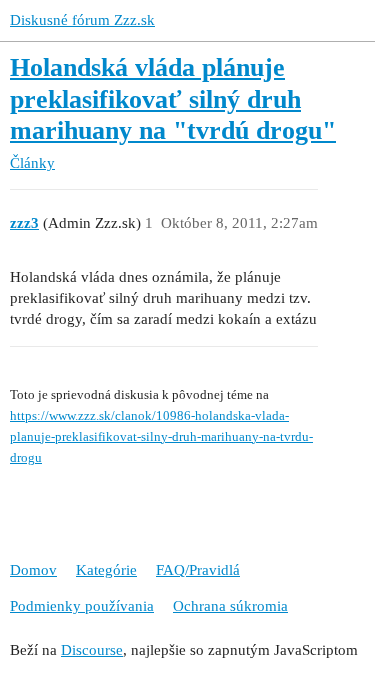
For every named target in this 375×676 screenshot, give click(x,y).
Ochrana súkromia (230, 606)
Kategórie (106, 570)
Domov (33, 570)
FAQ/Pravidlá (198, 570)
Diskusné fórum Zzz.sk (82, 20)
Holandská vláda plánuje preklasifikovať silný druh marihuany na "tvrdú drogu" (173, 99)
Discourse (92, 650)
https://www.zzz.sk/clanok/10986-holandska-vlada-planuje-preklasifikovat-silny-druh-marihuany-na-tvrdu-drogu (161, 437)
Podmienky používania (82, 606)
